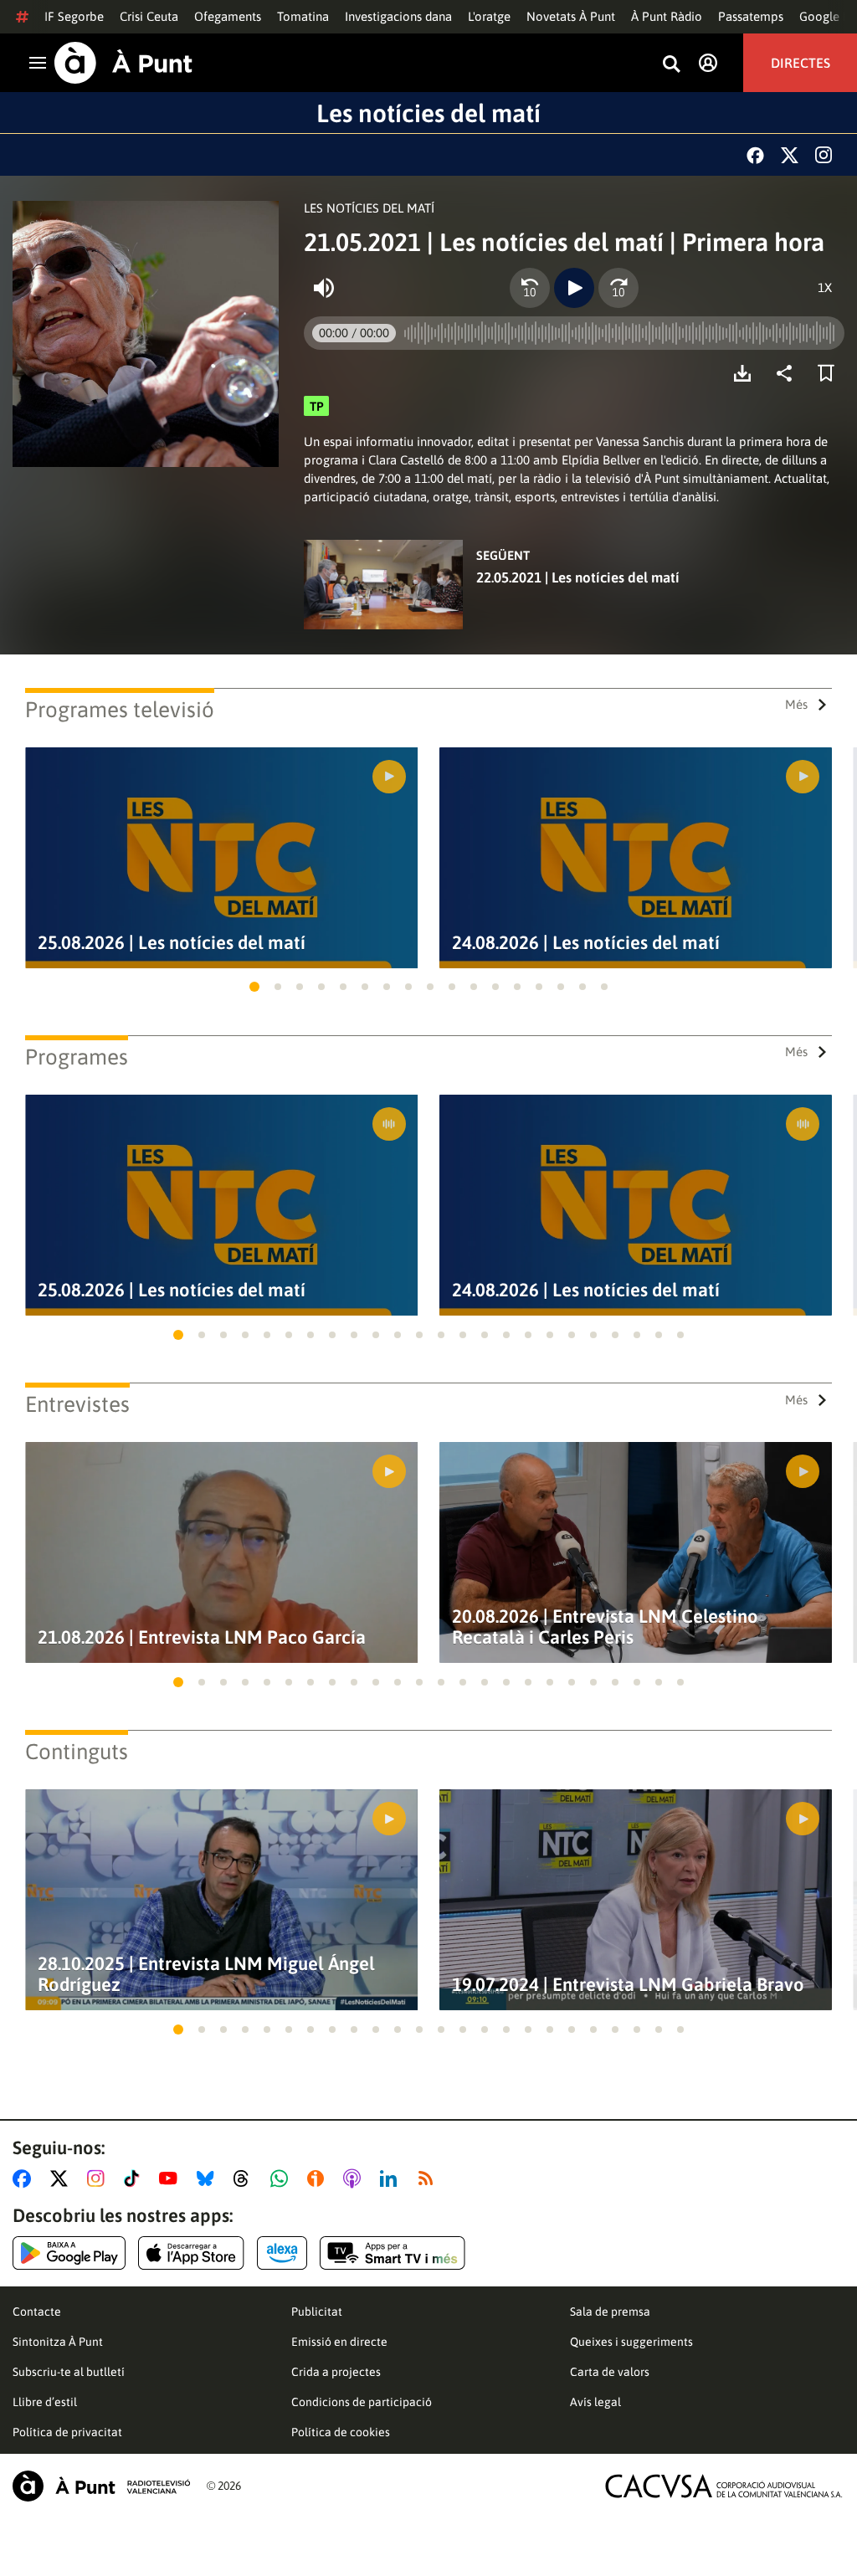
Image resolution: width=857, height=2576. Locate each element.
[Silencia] (324, 288)
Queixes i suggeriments (631, 2342)
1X (825, 287)
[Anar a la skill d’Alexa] (282, 2253)
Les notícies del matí (428, 113)
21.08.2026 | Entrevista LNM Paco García (202, 1637)
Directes (801, 63)
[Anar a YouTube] (172, 2178)
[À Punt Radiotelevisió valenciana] (101, 2486)
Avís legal (595, 2402)
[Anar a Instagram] (99, 2178)
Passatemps (751, 16)
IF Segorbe (74, 16)
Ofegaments (228, 16)
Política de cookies (341, 2432)
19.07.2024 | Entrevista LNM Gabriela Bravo (628, 1985)
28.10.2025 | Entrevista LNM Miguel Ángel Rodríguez (206, 1974)
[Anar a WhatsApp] (282, 2178)
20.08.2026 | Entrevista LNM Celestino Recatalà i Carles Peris (605, 1627)
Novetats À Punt (571, 16)
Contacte (37, 2312)
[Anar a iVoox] (319, 2178)
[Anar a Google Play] (69, 2253)
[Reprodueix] (574, 288)
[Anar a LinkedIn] (392, 2178)
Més (796, 704)
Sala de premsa (610, 2312)
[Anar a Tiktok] (135, 2178)
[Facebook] (755, 155)
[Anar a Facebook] (25, 2178)
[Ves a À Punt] (123, 63)
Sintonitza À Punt (58, 2342)
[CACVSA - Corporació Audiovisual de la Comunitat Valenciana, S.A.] (724, 2486)
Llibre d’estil (45, 2402)
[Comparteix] (788, 373)
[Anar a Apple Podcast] (355, 2178)
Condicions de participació (362, 2402)
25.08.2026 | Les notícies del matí (172, 943)
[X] (790, 155)
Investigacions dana (398, 16)
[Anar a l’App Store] (191, 2253)
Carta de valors (610, 2372)
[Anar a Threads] (246, 2178)
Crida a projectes (336, 2372)
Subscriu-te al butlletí (69, 2372)
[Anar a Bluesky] (209, 2178)
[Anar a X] (62, 2178)
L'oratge (489, 16)
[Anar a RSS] (429, 2178)
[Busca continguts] (671, 65)
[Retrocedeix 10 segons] (530, 288)
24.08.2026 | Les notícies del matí (586, 943)
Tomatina (303, 16)
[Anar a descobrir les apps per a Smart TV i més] (393, 2253)
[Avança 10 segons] (618, 288)
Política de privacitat (67, 2432)
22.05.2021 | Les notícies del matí (578, 577)
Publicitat (317, 2312)
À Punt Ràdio (667, 16)
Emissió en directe (339, 2342)
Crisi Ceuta (149, 16)
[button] (254, 987)
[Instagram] (824, 155)
